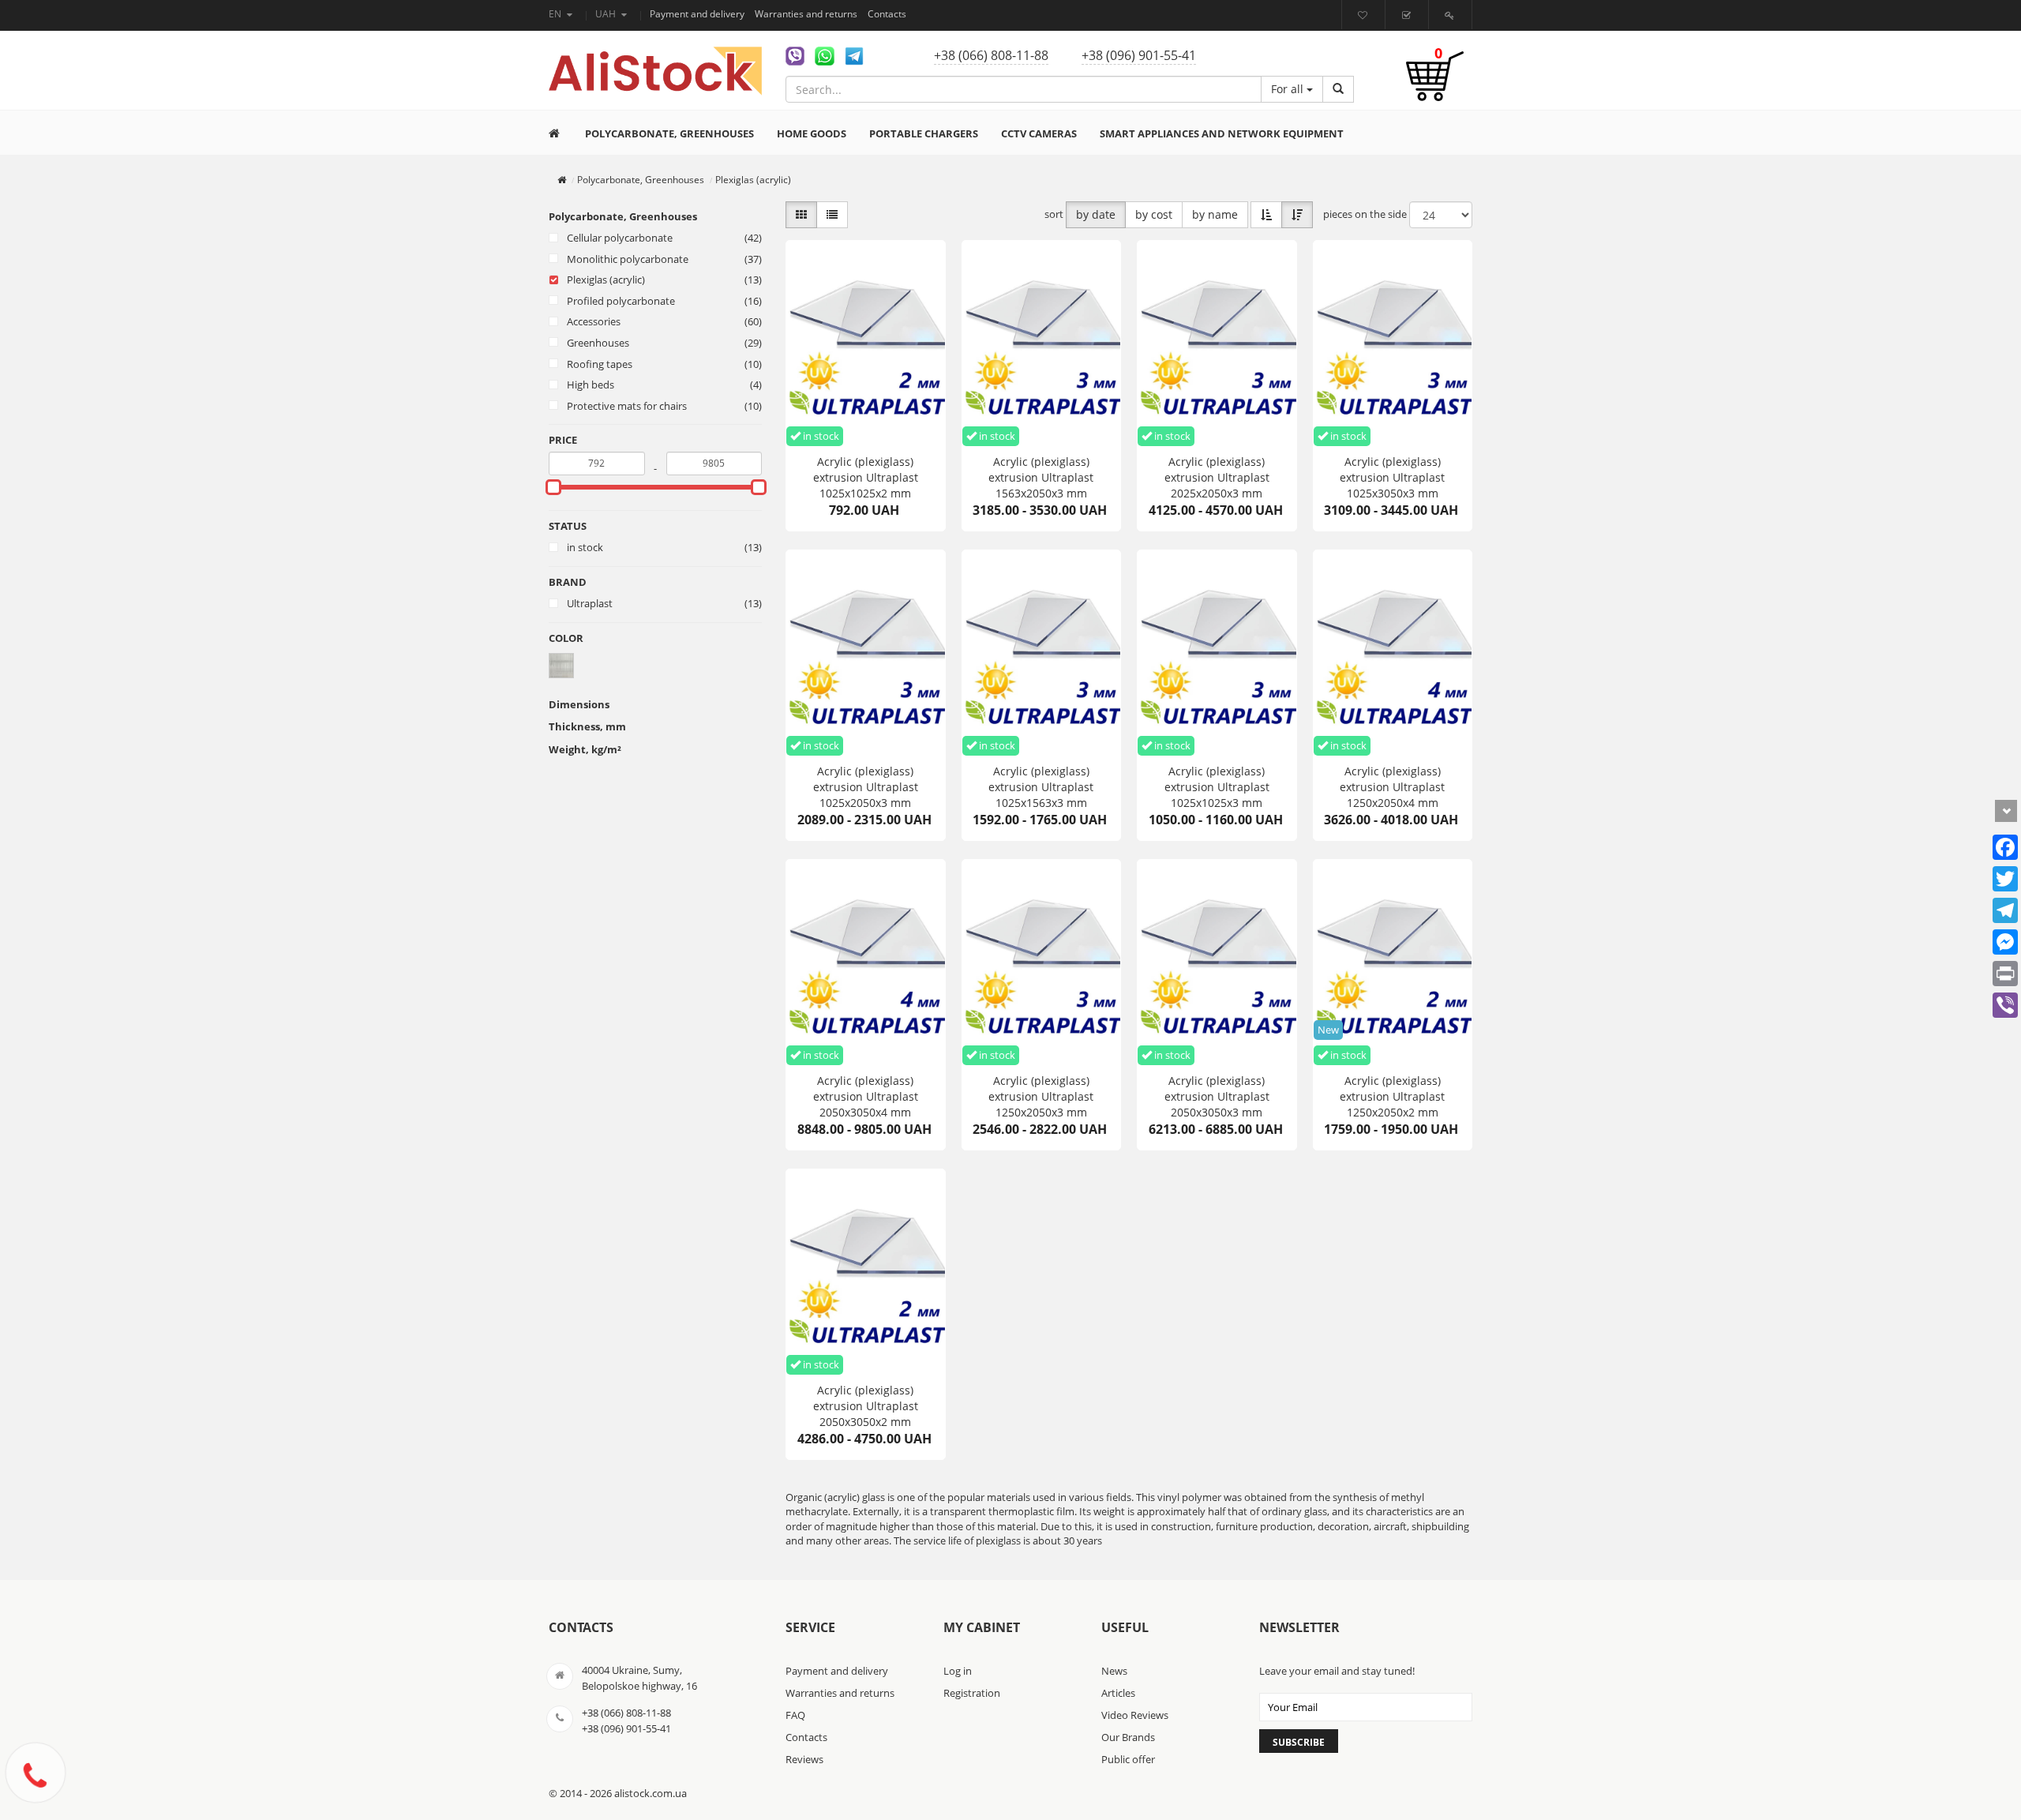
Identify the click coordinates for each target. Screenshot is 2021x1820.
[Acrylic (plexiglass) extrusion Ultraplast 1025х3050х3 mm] (1393, 343)
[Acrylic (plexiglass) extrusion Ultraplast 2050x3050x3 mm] (1217, 963)
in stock (585, 547)
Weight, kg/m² (585, 749)
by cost (1154, 214)
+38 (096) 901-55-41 (1139, 55)
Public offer (1128, 1759)
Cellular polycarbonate (620, 238)
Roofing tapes (600, 364)
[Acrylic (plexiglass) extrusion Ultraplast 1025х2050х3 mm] (866, 653)
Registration (972, 1693)
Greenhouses (598, 343)
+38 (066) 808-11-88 (991, 55)
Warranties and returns (807, 14)
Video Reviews (1135, 1715)
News (1114, 1671)
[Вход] (1451, 15)
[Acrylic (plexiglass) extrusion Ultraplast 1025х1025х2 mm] (866, 343)
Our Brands (1128, 1737)
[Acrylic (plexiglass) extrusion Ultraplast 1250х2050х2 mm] (1393, 963)
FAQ (795, 1715)
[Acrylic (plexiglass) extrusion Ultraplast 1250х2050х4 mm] (1393, 653)
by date (1096, 214)
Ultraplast (590, 603)
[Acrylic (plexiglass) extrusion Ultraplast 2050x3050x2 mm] (866, 1272)
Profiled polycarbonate (621, 301)
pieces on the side (1365, 214)
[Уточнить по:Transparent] (561, 664)
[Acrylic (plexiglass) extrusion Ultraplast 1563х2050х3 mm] (1042, 343)
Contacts (887, 14)
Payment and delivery (698, 14)
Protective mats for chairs (627, 406)
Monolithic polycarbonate (628, 259)
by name (1215, 214)
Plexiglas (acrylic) (606, 280)
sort (1054, 214)
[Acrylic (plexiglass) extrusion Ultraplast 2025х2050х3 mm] (1217, 343)
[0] (1435, 84)
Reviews (804, 1759)
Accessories (594, 321)
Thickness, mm (587, 726)
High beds (591, 385)
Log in (958, 1671)
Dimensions (579, 704)
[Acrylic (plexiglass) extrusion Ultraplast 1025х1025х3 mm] (1217, 653)
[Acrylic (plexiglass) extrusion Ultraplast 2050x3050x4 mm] (866, 963)
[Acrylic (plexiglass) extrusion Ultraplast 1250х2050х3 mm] (1042, 963)
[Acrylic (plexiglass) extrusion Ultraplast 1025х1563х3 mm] (1042, 653)
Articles (1118, 1693)
